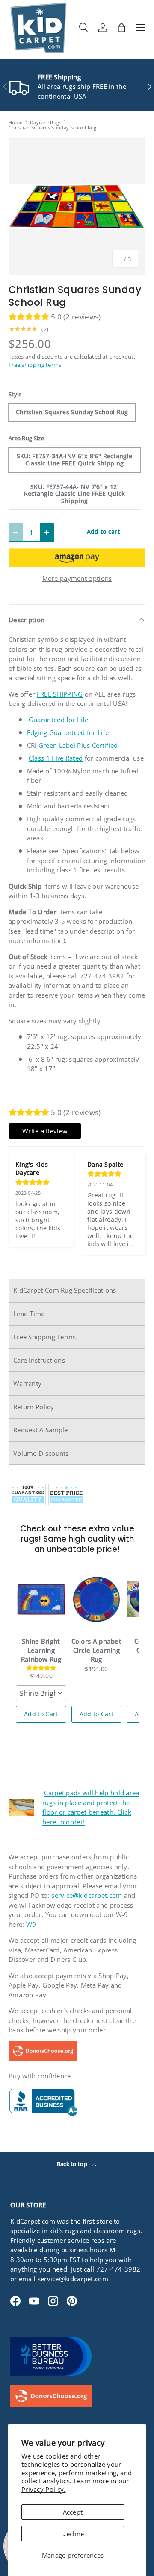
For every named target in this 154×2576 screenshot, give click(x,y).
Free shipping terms (35, 365)
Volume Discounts (41, 1453)
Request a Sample (41, 1430)
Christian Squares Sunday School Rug (53, 127)
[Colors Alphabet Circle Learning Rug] (97, 1599)
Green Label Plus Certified (78, 745)
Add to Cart (41, 1714)
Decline (73, 2534)
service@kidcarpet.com (87, 1895)
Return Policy (34, 1407)
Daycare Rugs (46, 122)
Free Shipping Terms (45, 1337)
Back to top (73, 2164)
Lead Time (29, 1314)
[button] (121, 28)
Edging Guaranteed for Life (68, 732)
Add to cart (103, 531)
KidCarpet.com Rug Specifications (65, 1290)
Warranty (27, 1383)
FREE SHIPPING (60, 694)
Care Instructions (39, 1360)
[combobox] (41, 1693)
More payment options (77, 578)
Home (15, 122)
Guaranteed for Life (59, 720)
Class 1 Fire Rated (56, 758)
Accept (73, 2512)
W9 (31, 1924)
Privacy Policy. (44, 2489)
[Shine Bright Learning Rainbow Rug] (41, 1599)
